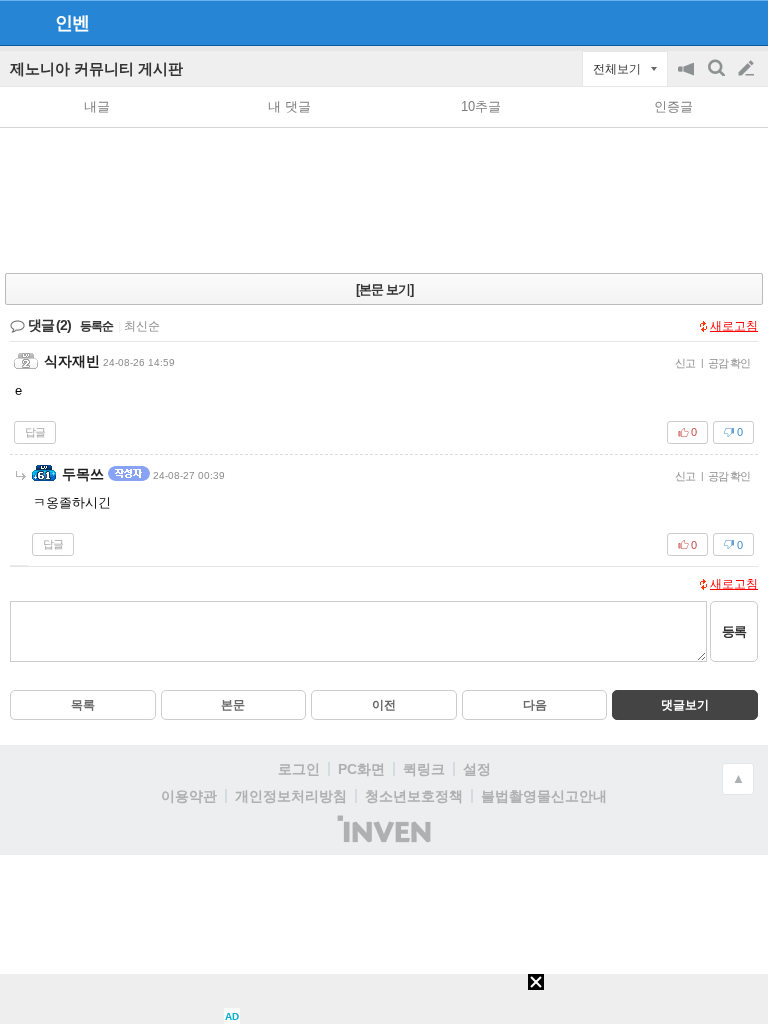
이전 (384, 705)
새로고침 (734, 326)
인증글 (673, 106)
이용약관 (189, 796)
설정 (477, 769)
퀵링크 (424, 769)
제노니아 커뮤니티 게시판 (96, 68)
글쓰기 (748, 69)
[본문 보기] (384, 289)
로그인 (299, 769)
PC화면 (361, 769)
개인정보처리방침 (291, 796)
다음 (535, 705)
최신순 (142, 326)
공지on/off (688, 78)
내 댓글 (289, 106)
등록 (734, 631)
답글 (35, 432)
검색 (718, 78)
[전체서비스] (744, 22)
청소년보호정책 (414, 796)
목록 (83, 705)
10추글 (481, 106)
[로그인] (708, 22)
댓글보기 (685, 705)
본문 (233, 705)
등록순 (96, 326)
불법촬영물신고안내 (544, 796)
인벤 (72, 23)
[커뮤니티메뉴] (21, 22)
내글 (97, 106)
